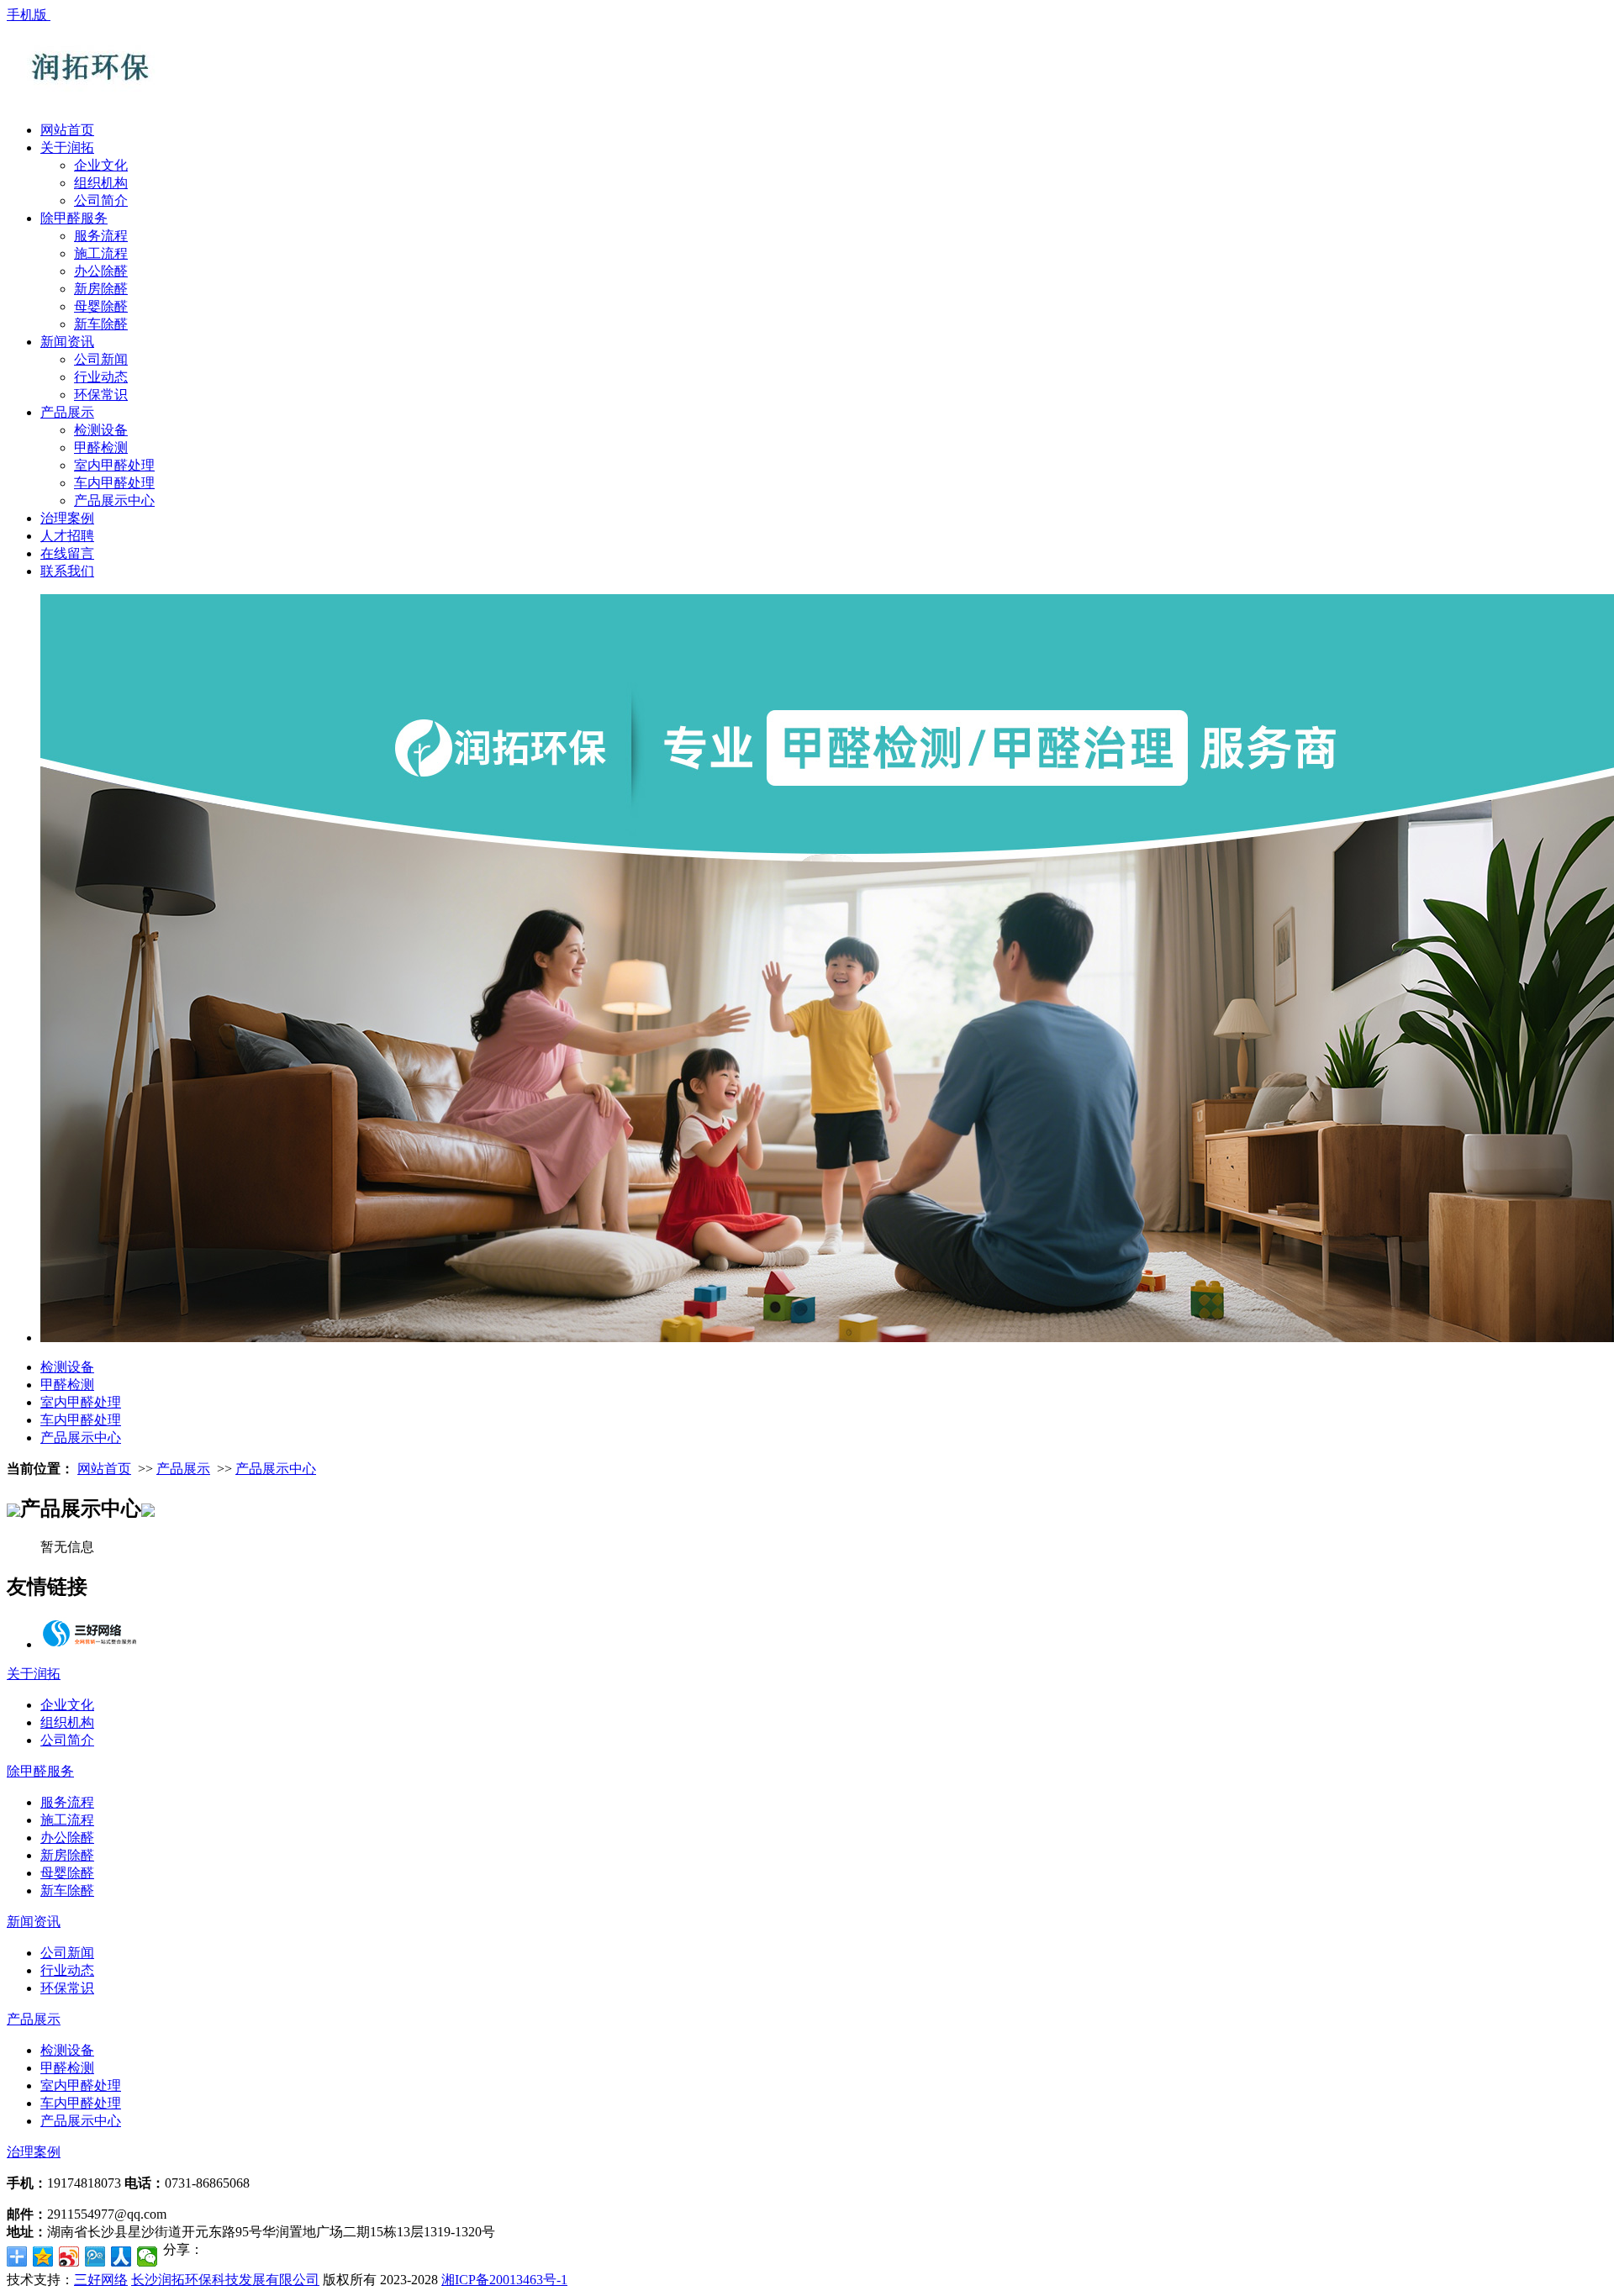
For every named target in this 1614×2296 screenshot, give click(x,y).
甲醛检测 (101, 448)
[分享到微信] (148, 2257)
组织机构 (101, 183)
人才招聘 (67, 536)
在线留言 (67, 553)
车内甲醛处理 (114, 483)
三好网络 (101, 2280)
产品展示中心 (114, 500)
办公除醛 (101, 271)
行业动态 (101, 377)
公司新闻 (101, 359)
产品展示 (67, 412)
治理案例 (67, 518)
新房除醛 (101, 289)
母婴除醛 (101, 306)
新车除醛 (101, 324)
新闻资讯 (67, 342)
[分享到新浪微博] (69, 2257)
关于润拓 (67, 147)
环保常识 (101, 395)
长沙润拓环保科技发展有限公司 (225, 2280)
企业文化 (101, 165)
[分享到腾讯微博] (95, 2257)
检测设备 (101, 430)
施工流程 (101, 253)
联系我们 (67, 571)
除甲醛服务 (74, 218)
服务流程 (101, 236)
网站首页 (67, 130)
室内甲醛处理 (114, 465)
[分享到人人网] (121, 2257)
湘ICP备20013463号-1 (504, 2280)
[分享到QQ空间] (43, 2257)
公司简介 (101, 200)
